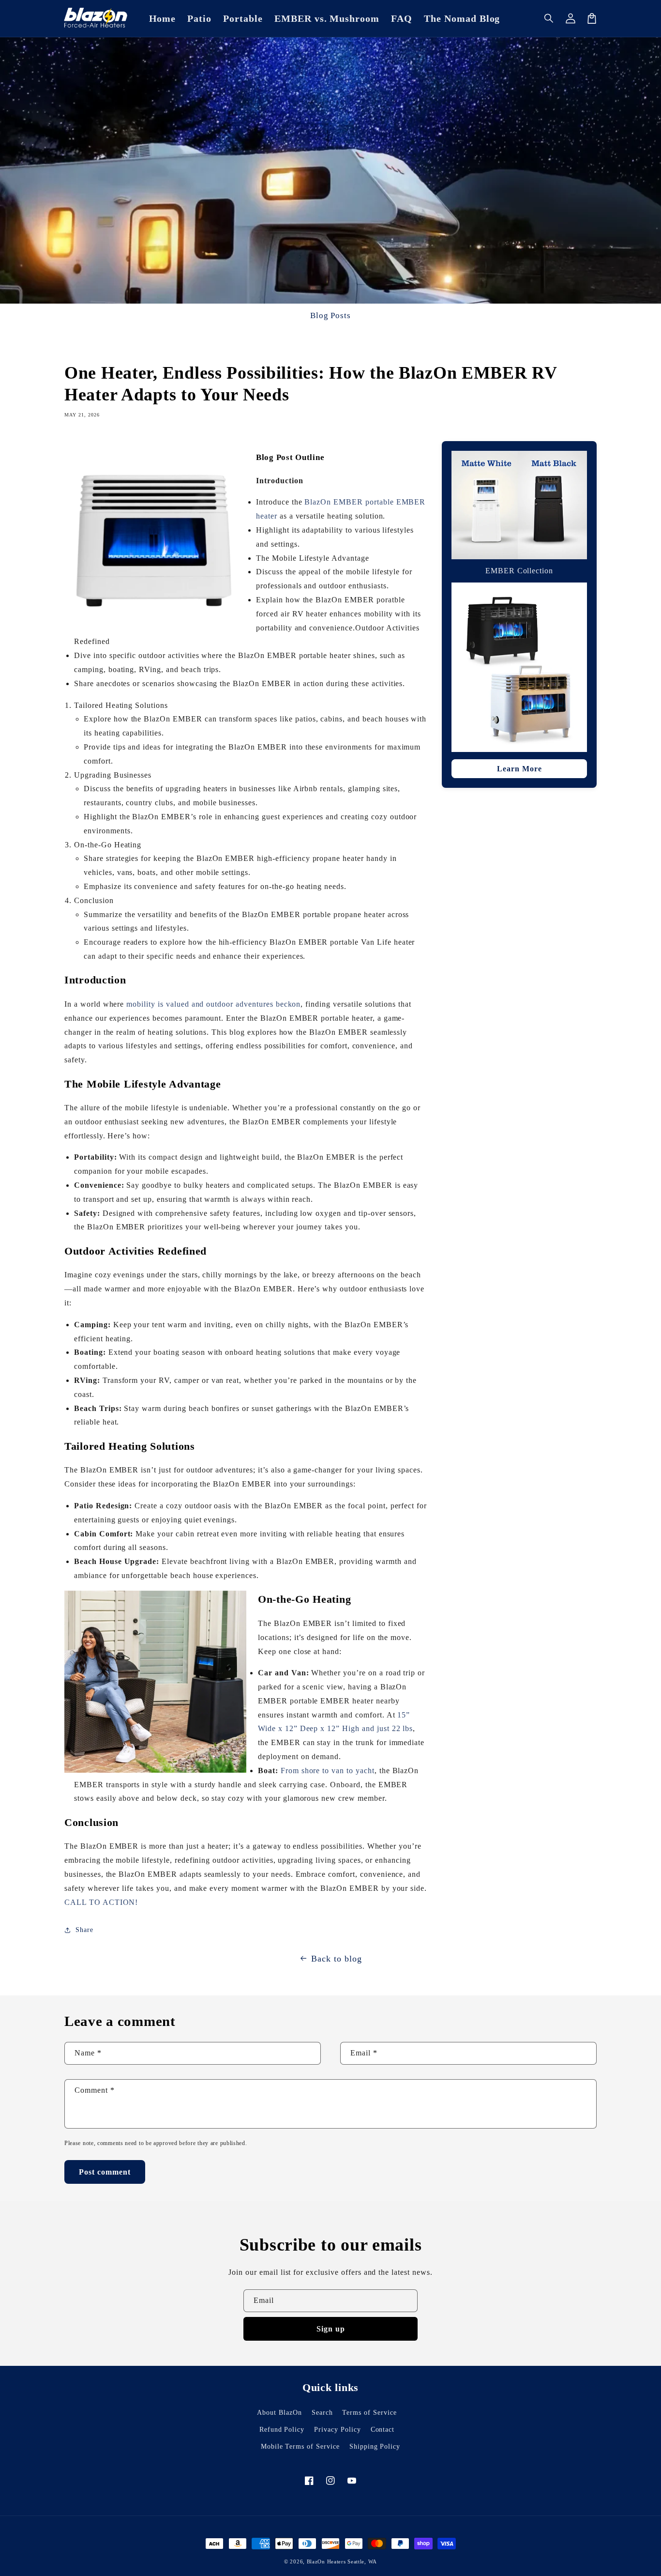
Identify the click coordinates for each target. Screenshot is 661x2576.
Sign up (331, 2329)
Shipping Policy (375, 2446)
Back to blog (337, 1959)
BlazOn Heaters (326, 2561)
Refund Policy (282, 2430)
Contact (383, 2430)
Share (84, 1930)
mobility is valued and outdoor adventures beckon (213, 1004)
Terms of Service (369, 2413)
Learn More (519, 769)
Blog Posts (331, 315)
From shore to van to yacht (328, 1771)
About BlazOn (279, 2413)
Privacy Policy (337, 2430)
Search (322, 2413)
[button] (549, 18)
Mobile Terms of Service (300, 2446)
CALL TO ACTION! (101, 1902)
